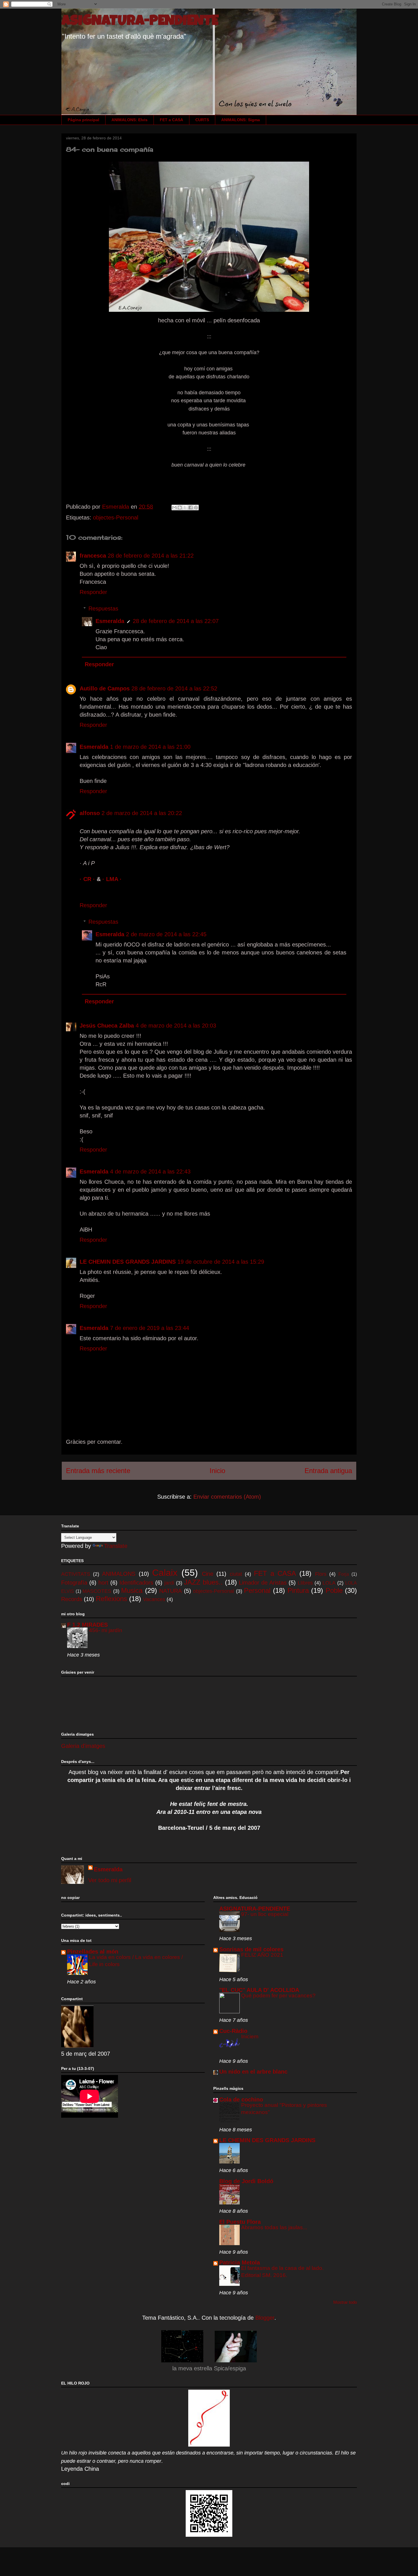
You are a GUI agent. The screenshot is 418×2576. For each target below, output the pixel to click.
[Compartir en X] (185, 508)
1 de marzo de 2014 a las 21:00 (150, 747)
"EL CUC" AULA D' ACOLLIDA (259, 1990)
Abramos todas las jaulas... (274, 2227)
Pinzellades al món (93, 1952)
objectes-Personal (116, 517)
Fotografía (74, 1583)
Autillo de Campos (105, 688)
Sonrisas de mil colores (251, 1949)
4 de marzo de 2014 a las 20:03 (176, 1026)
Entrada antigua (328, 1471)
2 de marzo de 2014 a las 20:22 (142, 813)
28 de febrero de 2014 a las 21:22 (151, 556)
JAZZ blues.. (203, 1582)
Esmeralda (110, 621)
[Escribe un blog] (180, 508)
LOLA (329, 1583)
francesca (93, 556)
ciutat (236, 1574)
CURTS (202, 120)
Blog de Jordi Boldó (246, 2181)
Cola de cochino (241, 2099)
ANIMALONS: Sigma (241, 120)
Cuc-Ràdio (233, 2031)
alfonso (90, 813)
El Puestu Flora (240, 2222)
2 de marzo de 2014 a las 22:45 (166, 934)
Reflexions (111, 1599)
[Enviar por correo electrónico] (174, 508)
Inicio (217, 1471)
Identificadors (136, 1583)
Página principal (83, 120)
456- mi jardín (106, 1630)
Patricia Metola (240, 2262)
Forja (344, 1574)
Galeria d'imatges (83, 1746)
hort (103, 1583)
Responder (93, 592)
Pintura (298, 1590)
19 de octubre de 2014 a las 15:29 (221, 1262)
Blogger (265, 2318)
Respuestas (103, 609)
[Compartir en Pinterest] (196, 508)
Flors (321, 1574)
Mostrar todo (345, 2302)
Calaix (165, 1573)
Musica (132, 1590)
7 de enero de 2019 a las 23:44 (150, 1328)
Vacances (154, 1599)
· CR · (88, 879)
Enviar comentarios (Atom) (227, 1497)
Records (72, 1599)
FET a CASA (171, 120)
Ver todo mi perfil (110, 1880)
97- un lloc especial (265, 1914)
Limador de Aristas (263, 1583)
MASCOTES (97, 1591)
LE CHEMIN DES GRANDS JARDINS (128, 1262)
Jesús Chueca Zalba (107, 1026)
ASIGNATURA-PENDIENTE (140, 22)
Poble (334, 1590)
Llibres (305, 1583)
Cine (208, 1574)
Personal (257, 1590)
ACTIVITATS (76, 1574)
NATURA (170, 1591)
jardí (169, 1583)
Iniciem (250, 2036)
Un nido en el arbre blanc (253, 2072)
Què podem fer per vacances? (278, 1996)
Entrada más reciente (98, 1471)
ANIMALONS (119, 1574)
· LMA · (112, 879)
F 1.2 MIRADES (87, 1625)
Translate (116, 1546)
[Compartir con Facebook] (191, 508)
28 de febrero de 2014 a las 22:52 (174, 688)
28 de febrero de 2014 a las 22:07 (176, 621)
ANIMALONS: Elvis (130, 120)
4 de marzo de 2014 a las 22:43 (150, 1172)
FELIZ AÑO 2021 (262, 1955)
